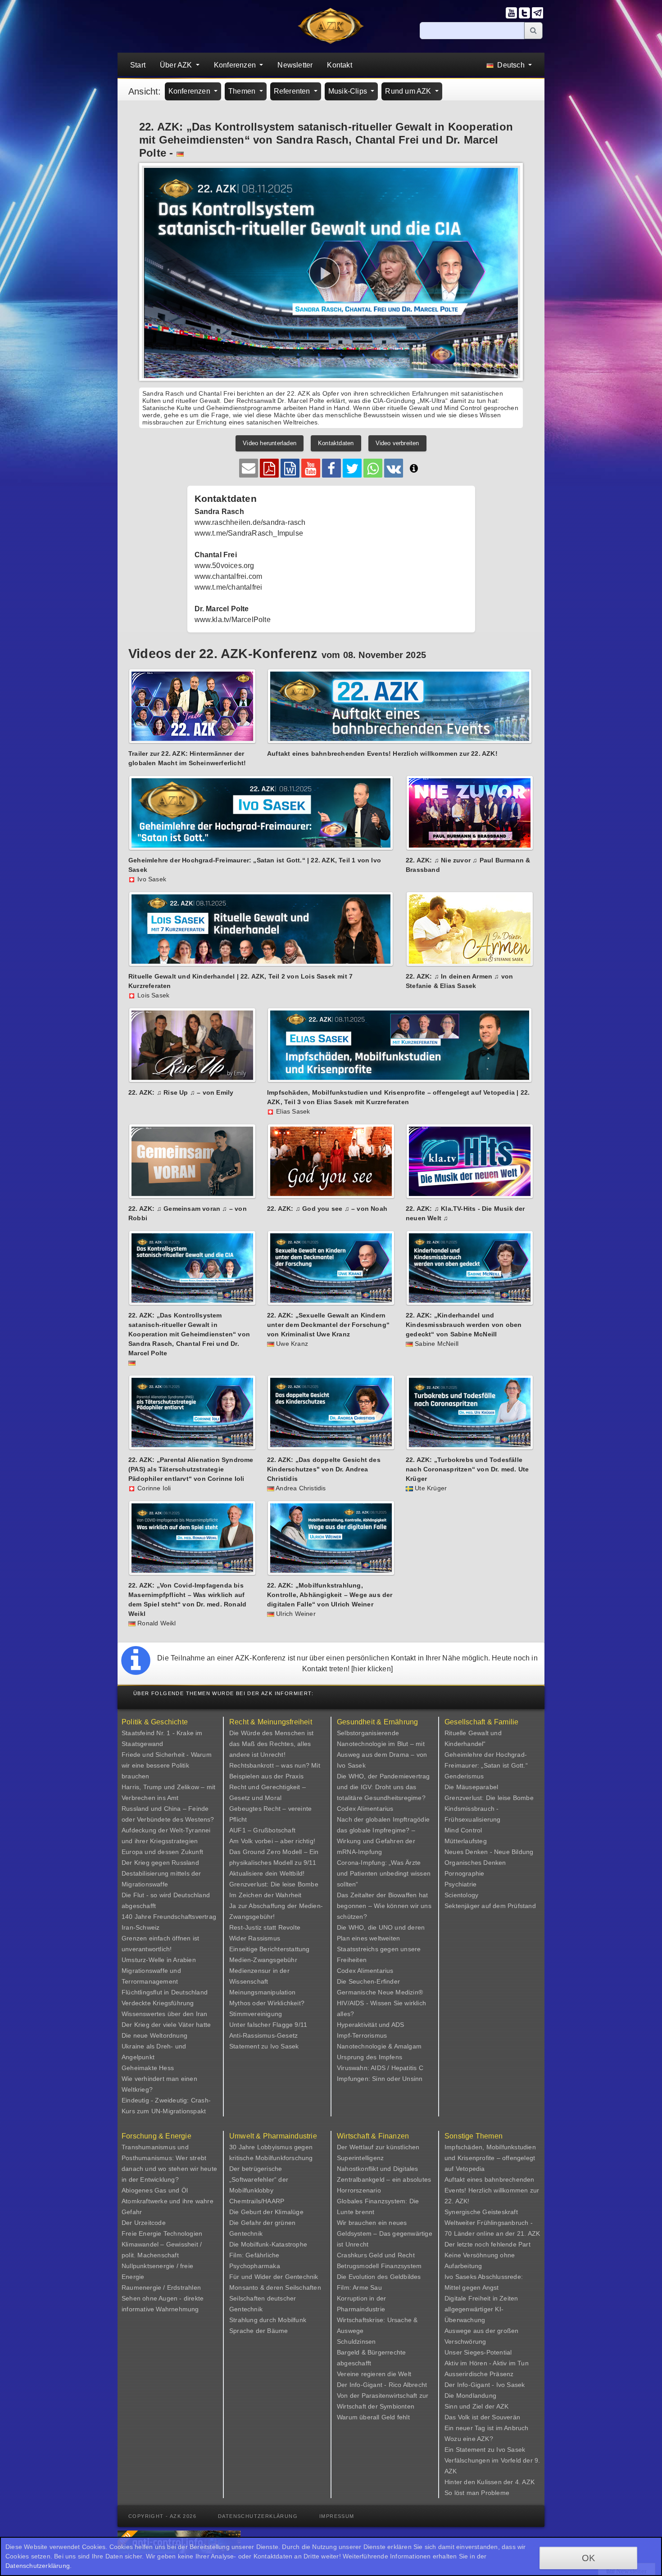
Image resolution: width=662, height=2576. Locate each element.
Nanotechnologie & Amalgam (379, 2046)
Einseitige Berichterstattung (270, 1949)
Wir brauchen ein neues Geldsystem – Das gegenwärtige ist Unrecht (385, 2233)
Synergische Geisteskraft (481, 2212)
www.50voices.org (224, 566)
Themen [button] (243, 91)
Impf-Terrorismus (362, 2035)
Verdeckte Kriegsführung (158, 2003)
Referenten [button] (293, 91)
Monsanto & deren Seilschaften (275, 2287)
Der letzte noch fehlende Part (487, 2244)
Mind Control (463, 1830)
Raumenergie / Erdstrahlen (161, 2287)
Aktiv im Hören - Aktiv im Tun (487, 2363)
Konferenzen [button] (236, 65)
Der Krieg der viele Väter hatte (166, 2025)
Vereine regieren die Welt (374, 2374)
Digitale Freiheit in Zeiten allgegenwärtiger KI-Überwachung (481, 2309)
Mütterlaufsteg (466, 1841)
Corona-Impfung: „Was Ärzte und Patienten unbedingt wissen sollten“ (384, 1873)
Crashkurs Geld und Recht (376, 2255)
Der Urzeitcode (144, 2223)
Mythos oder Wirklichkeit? (267, 2003)
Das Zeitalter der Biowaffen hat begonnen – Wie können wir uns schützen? (384, 1906)
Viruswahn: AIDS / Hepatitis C (380, 2068)
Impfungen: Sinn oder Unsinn (380, 2079)
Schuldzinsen (356, 2341)
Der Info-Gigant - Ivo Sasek (485, 2385)
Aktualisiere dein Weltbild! (267, 1873)
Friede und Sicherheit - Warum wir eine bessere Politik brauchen (167, 1765)
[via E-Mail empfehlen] (249, 468)
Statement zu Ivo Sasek (264, 2046)
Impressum (337, 2516)
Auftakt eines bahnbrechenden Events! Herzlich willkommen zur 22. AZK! (492, 2190)
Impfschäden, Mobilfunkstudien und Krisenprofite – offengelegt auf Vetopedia (490, 2158)
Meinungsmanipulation (262, 1992)
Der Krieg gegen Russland (160, 1863)
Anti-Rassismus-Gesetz (263, 2035)
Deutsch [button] (511, 65)
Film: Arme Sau (359, 2287)
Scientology (461, 1895)
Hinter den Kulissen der (480, 2482)
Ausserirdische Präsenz (479, 2374)
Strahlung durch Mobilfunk (268, 2320)
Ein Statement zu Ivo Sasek (485, 2450)
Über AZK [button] (177, 65)
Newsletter (295, 65)
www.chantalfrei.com (229, 576)
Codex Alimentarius (365, 1809)
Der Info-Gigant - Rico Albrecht (382, 2385)
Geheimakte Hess (148, 2068)
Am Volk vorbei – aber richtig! (272, 1841)
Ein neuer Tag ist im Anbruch (487, 2428)
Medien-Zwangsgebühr (263, 1960)
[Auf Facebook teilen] (331, 468)
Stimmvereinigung (256, 2014)
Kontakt (339, 65)
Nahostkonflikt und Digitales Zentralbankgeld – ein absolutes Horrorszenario (384, 2179)
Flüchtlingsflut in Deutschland (165, 1992)
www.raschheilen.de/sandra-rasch (250, 522)
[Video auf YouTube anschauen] (311, 468)
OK (588, 2558)
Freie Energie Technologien (162, 2233)
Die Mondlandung (470, 2396)
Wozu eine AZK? (469, 2439)
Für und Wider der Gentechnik (274, 2277)
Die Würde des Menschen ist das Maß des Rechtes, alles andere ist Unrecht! (271, 1744)
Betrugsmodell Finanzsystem (379, 2266)
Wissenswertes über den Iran (164, 2014)
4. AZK (525, 2482)
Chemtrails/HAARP (257, 2201)
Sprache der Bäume (258, 2331)
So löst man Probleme (477, 2493)
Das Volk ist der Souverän (482, 2417)
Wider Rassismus (255, 1938)
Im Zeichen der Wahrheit (265, 1895)
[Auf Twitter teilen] (352, 468)
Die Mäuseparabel (471, 1787)
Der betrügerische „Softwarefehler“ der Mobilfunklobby (259, 2179)
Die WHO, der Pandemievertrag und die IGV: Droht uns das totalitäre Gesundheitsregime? (383, 1787)
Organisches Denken (475, 1863)
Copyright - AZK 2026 (162, 2516)
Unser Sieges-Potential (478, 2352)
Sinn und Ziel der (470, 2406)
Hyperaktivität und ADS (370, 2025)
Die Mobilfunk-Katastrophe (268, 2244)
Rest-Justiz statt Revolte (265, 1927)
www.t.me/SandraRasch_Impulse (249, 533)
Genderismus (464, 1776)
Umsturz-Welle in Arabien (159, 1960)
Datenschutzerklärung (258, 2516)
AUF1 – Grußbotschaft (262, 1830)
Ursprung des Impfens (370, 2057)
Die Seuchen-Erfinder (368, 1981)
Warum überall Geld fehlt (373, 2417)
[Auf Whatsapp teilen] (373, 468)
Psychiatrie (460, 1884)
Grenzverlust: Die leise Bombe (274, 1884)
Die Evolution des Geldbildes (379, 2277)
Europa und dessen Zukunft (162, 1852)
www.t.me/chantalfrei (229, 587)
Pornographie (464, 1873)
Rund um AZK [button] (409, 91)
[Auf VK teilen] (394, 468)
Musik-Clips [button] (349, 91)
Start (138, 65)
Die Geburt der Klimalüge (266, 2212)
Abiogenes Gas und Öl (155, 2190)
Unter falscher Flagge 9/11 (268, 2025)
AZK (503, 2406)
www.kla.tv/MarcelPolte (233, 620)
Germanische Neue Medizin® (380, 1992)
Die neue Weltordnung (154, 2035)
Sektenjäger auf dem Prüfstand (490, 1906)
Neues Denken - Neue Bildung (489, 1852)
